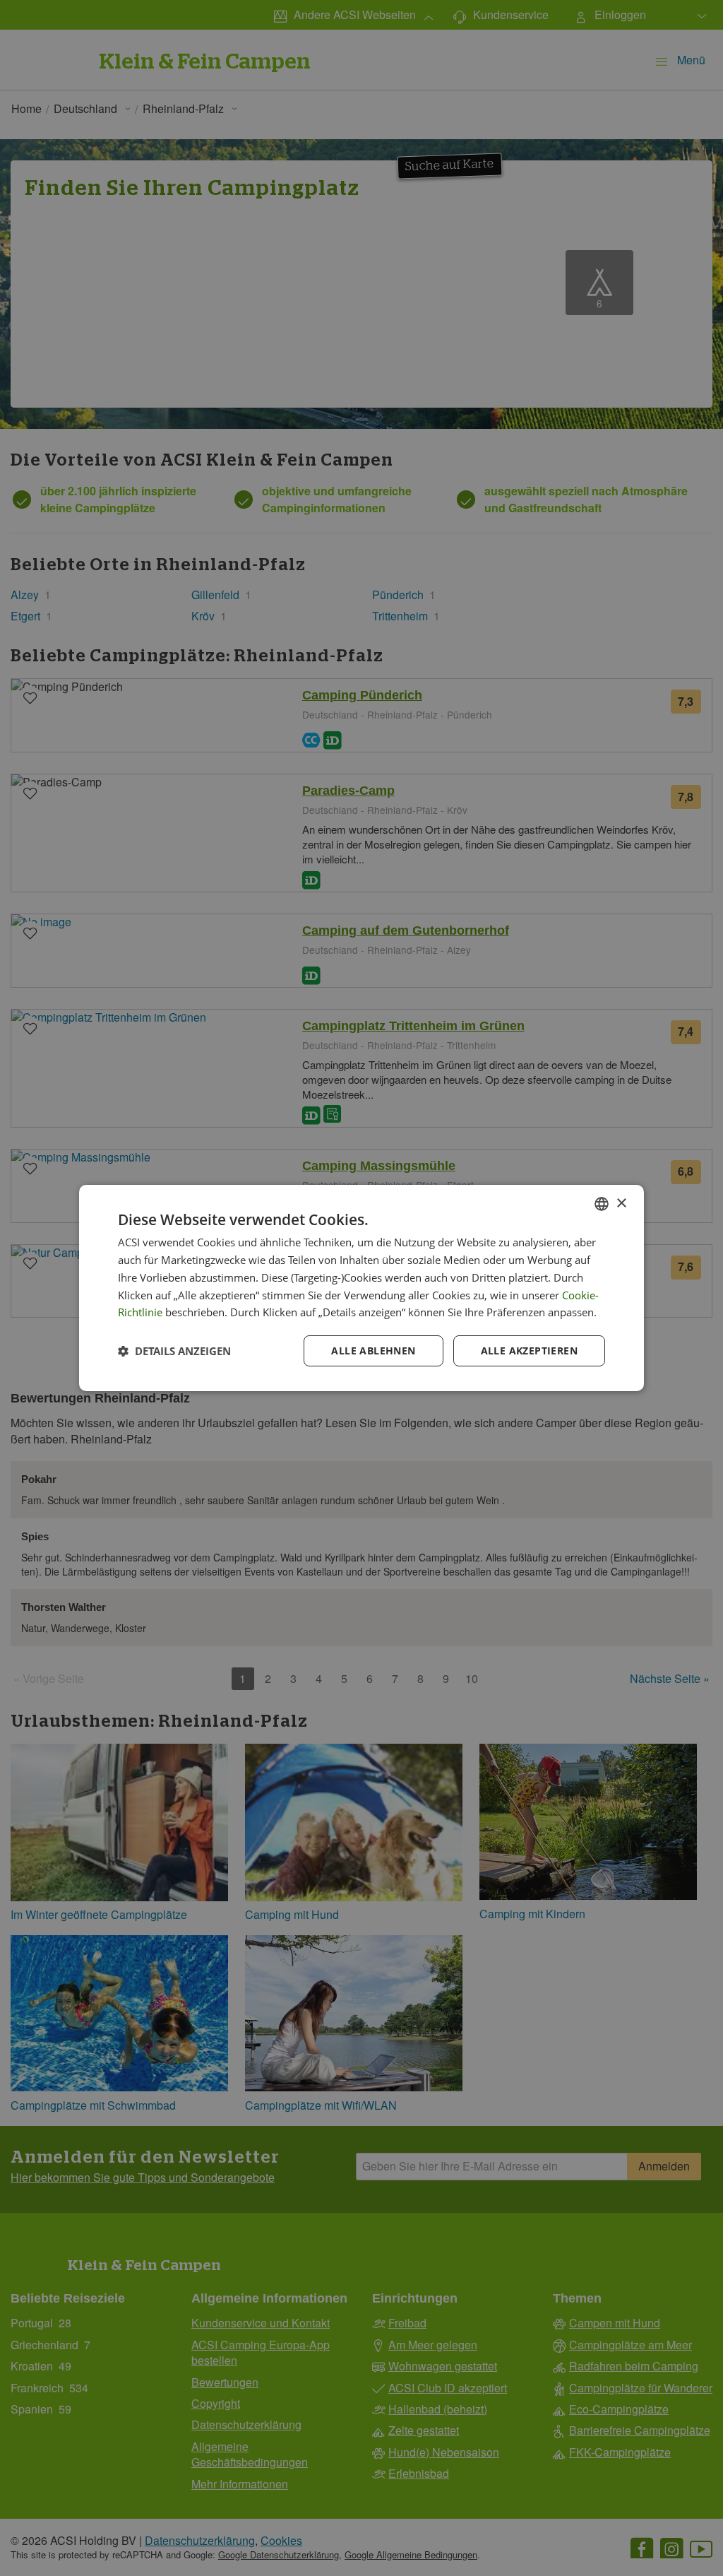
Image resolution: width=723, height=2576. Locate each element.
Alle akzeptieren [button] (529, 1351)
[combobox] (602, 1204)
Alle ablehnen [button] (373, 1351)
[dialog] (361, 1288)
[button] (174, 1351)
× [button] (621, 1203)
